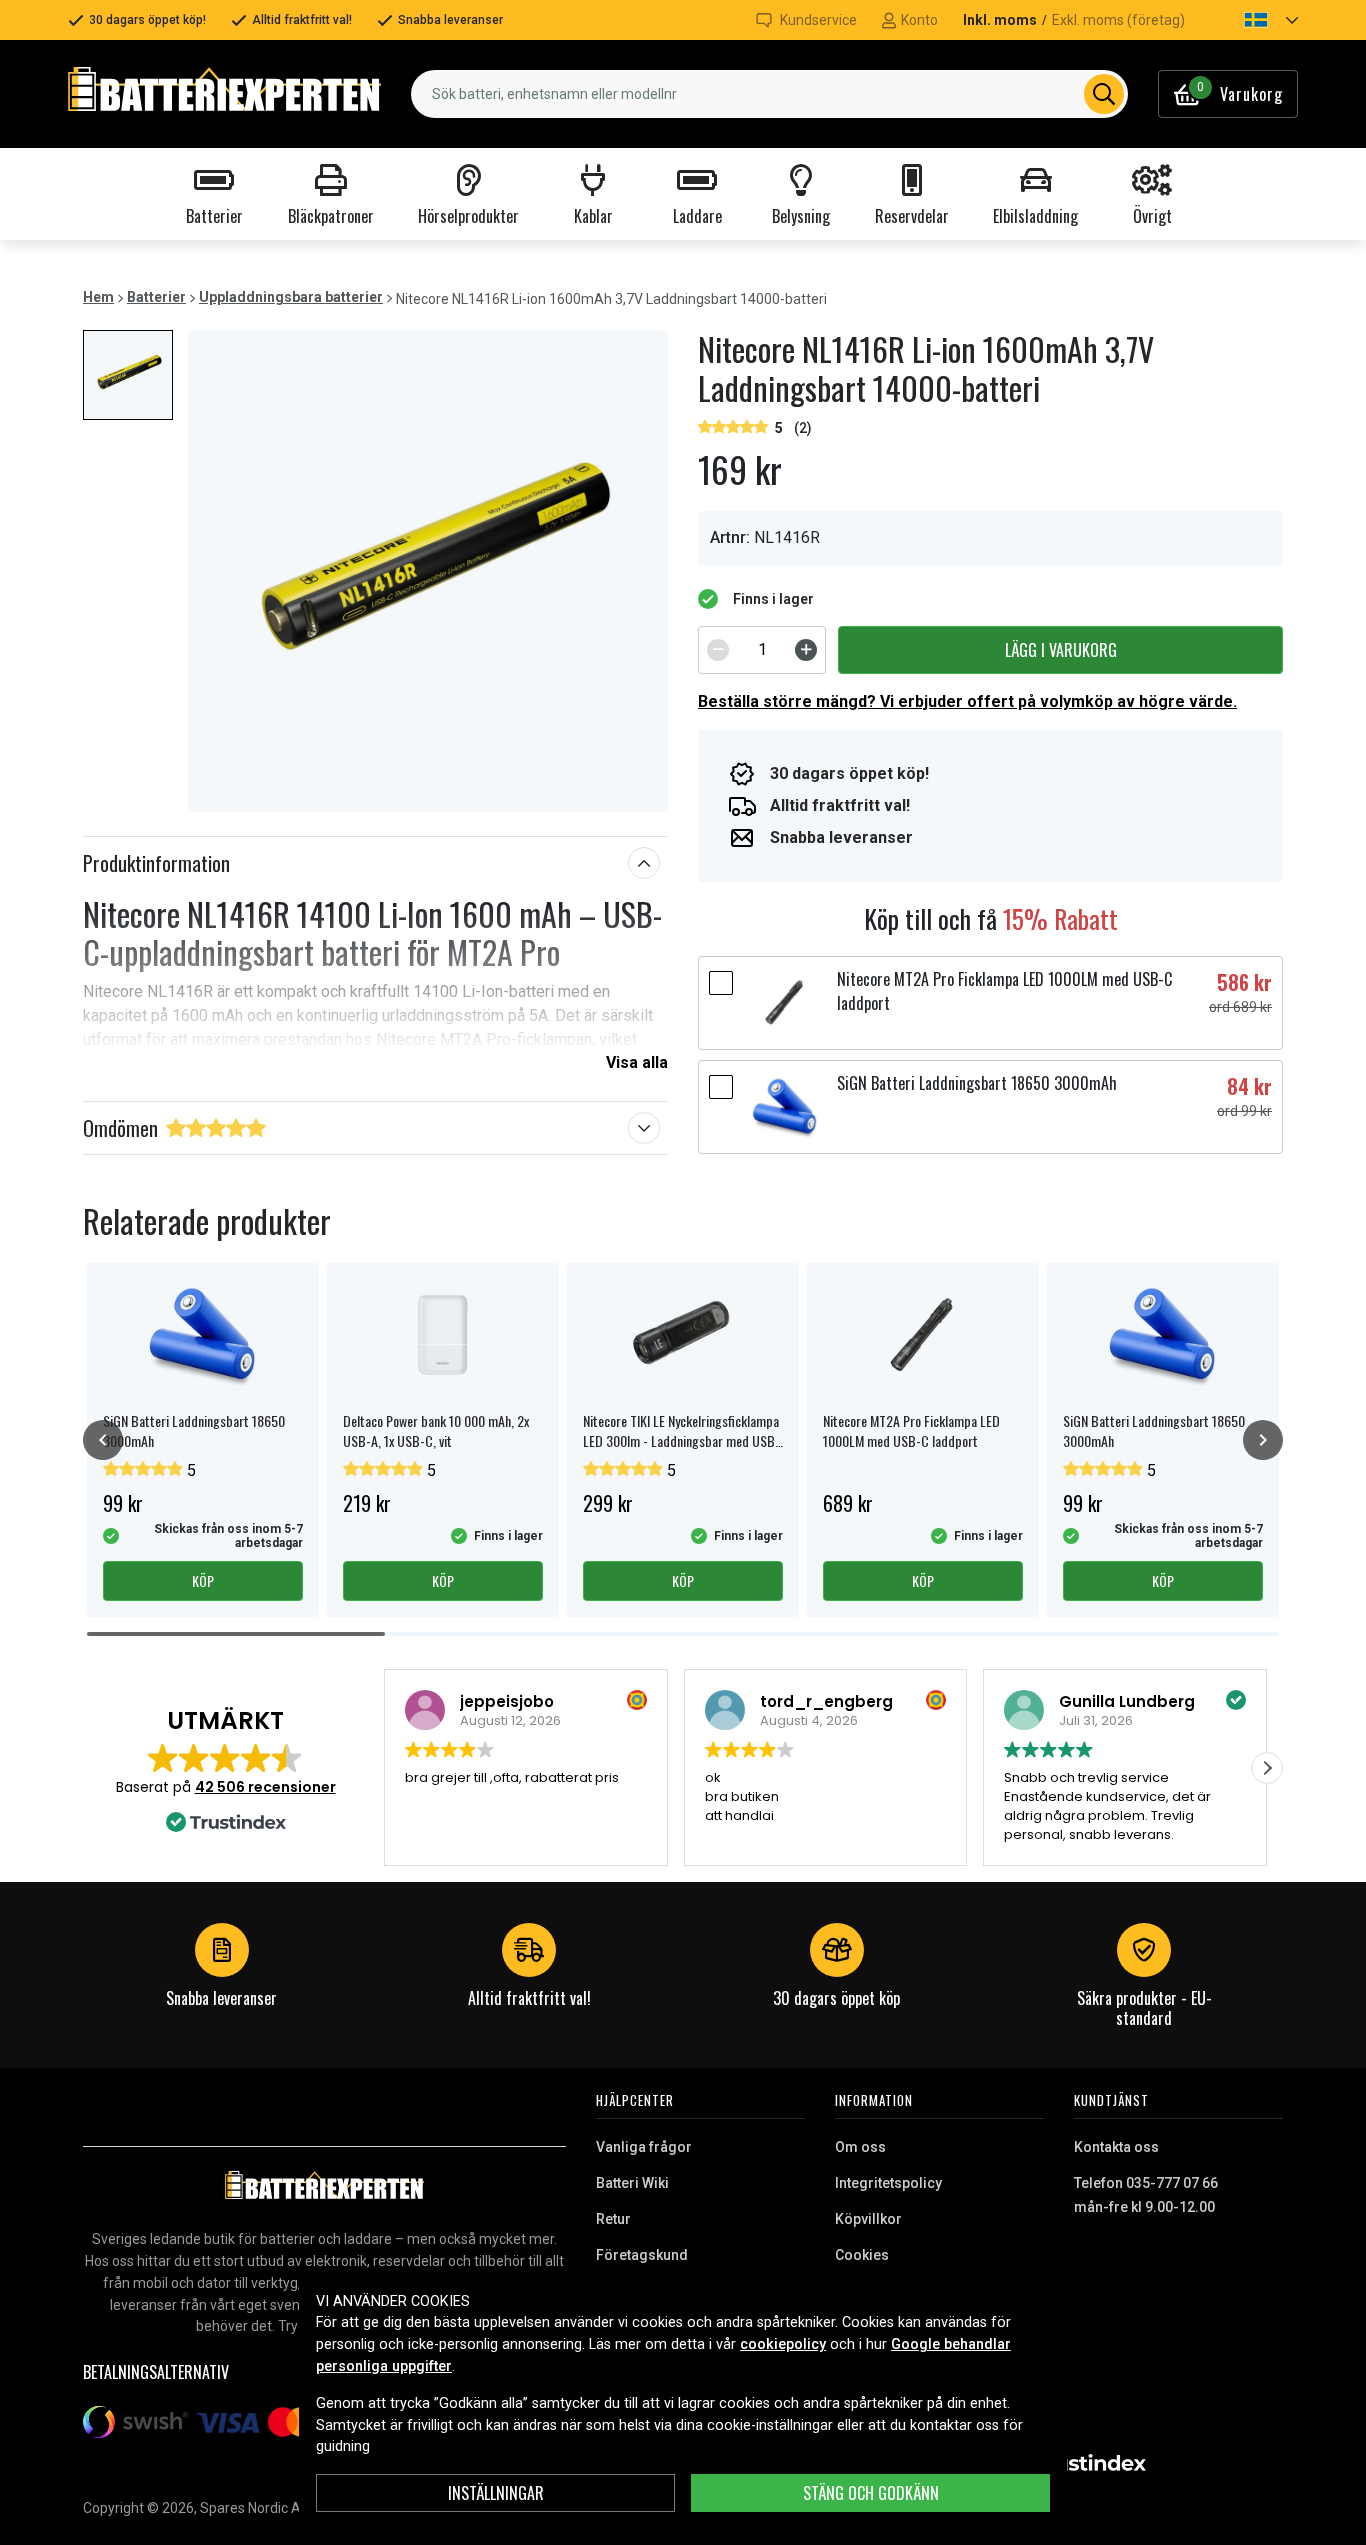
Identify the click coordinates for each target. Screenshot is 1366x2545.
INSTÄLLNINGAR (496, 2493)
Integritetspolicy (888, 2183)
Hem (98, 297)
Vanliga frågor (644, 2147)
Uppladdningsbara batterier (291, 297)
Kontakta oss (1116, 2147)
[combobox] (769, 94)
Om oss (860, 2147)
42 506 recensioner (265, 1787)
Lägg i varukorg (1061, 650)
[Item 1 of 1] (428, 571)
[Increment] (806, 650)
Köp (203, 1580)
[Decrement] (718, 650)
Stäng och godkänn (871, 2493)
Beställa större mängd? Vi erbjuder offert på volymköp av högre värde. (967, 701)
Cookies (862, 2255)
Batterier (156, 297)
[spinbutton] (762, 650)
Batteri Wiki (632, 2183)
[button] (1254, 20)
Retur (613, 2219)
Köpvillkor (868, 2219)
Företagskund (642, 2255)
